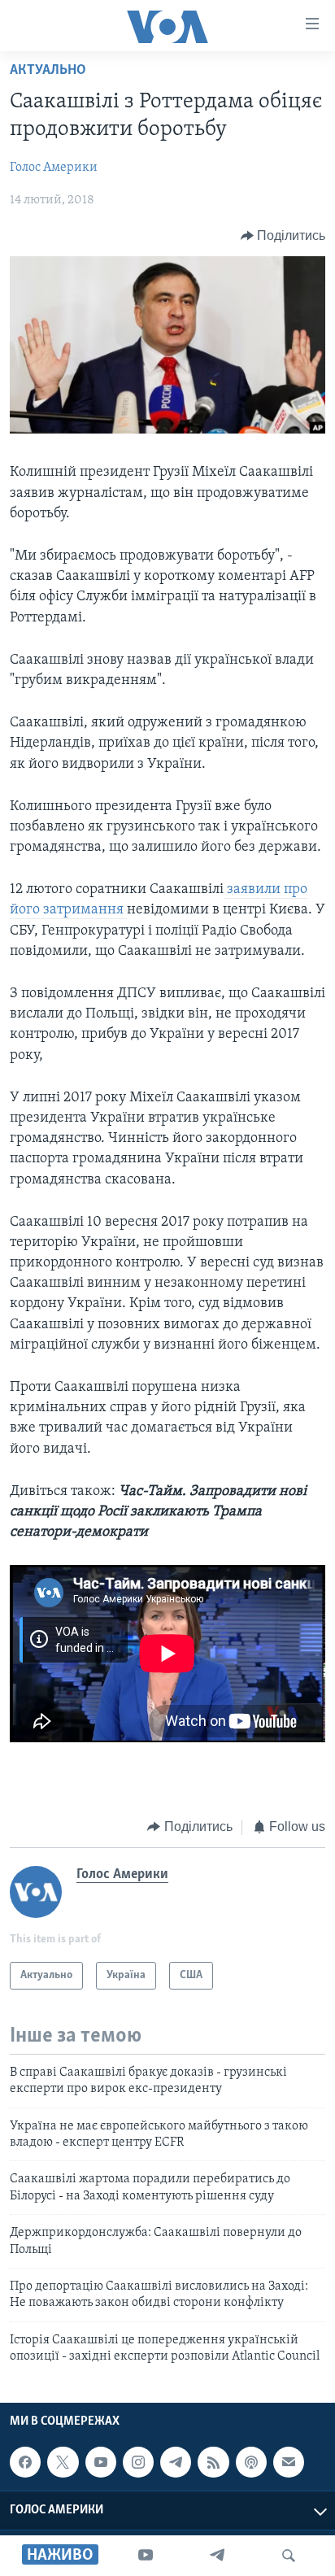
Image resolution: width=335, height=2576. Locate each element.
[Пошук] (289, 2556)
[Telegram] (217, 2556)
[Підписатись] (289, 2462)
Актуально (48, 71)
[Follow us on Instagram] (138, 2462)
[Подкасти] (251, 2462)
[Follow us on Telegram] (176, 2462)
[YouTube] (146, 2556)
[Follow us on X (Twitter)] (63, 2462)
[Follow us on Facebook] (25, 2462)
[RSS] (213, 2462)
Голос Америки (54, 168)
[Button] (283, 236)
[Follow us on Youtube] (101, 2462)
